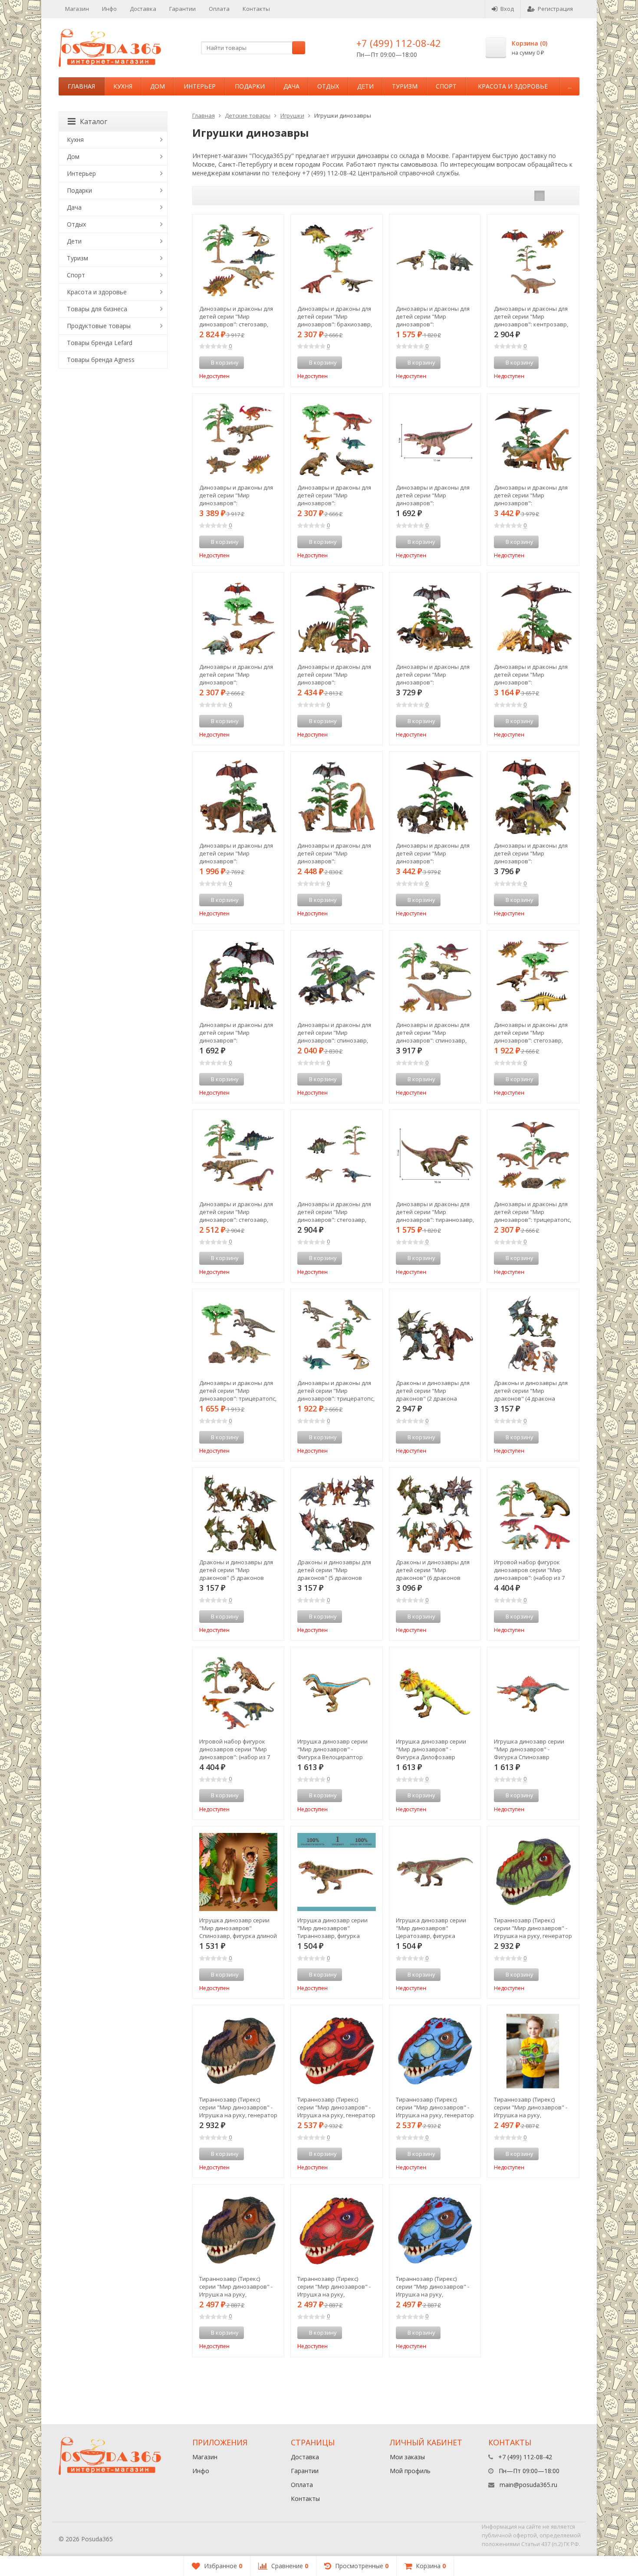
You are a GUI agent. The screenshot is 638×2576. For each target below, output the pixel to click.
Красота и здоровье (513, 86)
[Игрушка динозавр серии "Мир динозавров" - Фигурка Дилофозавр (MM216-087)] (435, 1693)
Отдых (328, 86)
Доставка (143, 9)
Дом (158, 86)
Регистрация (555, 9)
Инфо (109, 9)
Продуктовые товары (99, 326)
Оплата (219, 9)
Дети (365, 86)
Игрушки (292, 115)
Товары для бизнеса (97, 309)
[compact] (566, 196)
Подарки (250, 86)
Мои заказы (407, 2457)
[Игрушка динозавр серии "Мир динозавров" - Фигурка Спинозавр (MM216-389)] (533, 1693)
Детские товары (248, 115)
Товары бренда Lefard (100, 343)
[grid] (539, 196)
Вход (507, 9)
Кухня (123, 86)
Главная (81, 86)
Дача (291, 86)
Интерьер (200, 86)
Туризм (405, 86)
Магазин (77, 9)
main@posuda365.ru (528, 2485)
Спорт (446, 86)
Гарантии (183, 9)
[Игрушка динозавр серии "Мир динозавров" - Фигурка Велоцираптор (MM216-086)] (337, 1693)
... (570, 86)
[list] (553, 196)
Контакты (256, 9)
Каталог (94, 122)
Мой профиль (410, 2471)
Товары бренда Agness (101, 360)
